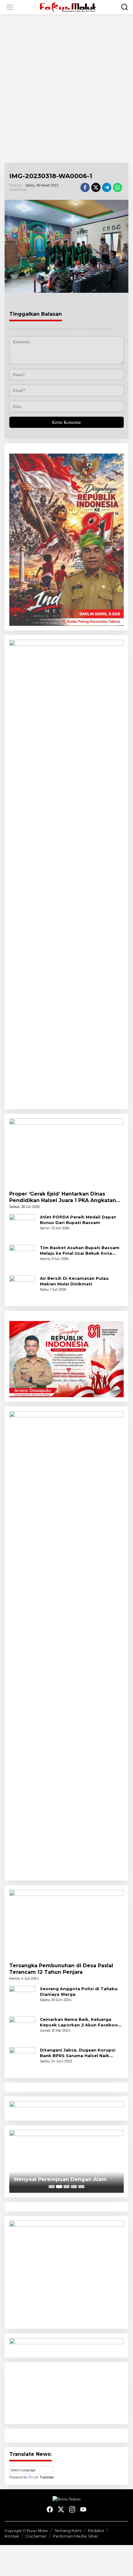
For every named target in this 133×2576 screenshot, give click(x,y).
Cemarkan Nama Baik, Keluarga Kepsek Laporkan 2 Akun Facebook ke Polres (80, 2022)
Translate (47, 2477)
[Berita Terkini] (68, 6)
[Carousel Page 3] (66, 2187)
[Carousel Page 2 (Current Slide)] (59, 2187)
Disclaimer (36, 2536)
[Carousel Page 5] (81, 2187)
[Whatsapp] (118, 187)
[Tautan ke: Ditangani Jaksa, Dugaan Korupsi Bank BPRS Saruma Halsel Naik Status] (22, 2059)
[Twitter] (61, 2509)
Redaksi (96, 2530)
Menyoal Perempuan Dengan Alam (60, 2179)
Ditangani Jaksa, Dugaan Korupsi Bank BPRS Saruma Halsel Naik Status (78, 2053)
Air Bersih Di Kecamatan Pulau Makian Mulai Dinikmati (74, 1281)
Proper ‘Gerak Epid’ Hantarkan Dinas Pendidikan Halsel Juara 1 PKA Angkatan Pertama (63, 1197)
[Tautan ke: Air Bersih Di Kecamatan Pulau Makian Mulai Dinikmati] (22, 1288)
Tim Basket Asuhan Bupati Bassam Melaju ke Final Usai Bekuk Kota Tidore (80, 1251)
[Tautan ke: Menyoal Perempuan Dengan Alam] (66, 2161)
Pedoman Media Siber (76, 2536)
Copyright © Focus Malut (26, 2530)
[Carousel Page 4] (74, 2187)
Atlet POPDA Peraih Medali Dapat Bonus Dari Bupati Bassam (78, 1220)
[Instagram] (72, 2509)
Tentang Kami (68, 2530)
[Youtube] (83, 2509)
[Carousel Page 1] (52, 2187)
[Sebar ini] (85, 187)
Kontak (12, 2536)
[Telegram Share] (107, 187)
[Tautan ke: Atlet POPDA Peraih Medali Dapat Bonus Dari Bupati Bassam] (22, 1226)
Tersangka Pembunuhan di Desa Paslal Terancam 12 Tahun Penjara (61, 1969)
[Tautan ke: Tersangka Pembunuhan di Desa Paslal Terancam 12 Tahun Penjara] (66, 1924)
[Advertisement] (66, 89)
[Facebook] (50, 2509)
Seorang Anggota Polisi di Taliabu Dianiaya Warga (79, 1991)
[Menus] (10, 7)
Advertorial (18, 190)
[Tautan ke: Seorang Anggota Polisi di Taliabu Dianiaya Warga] (22, 1998)
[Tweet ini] (96, 187)
